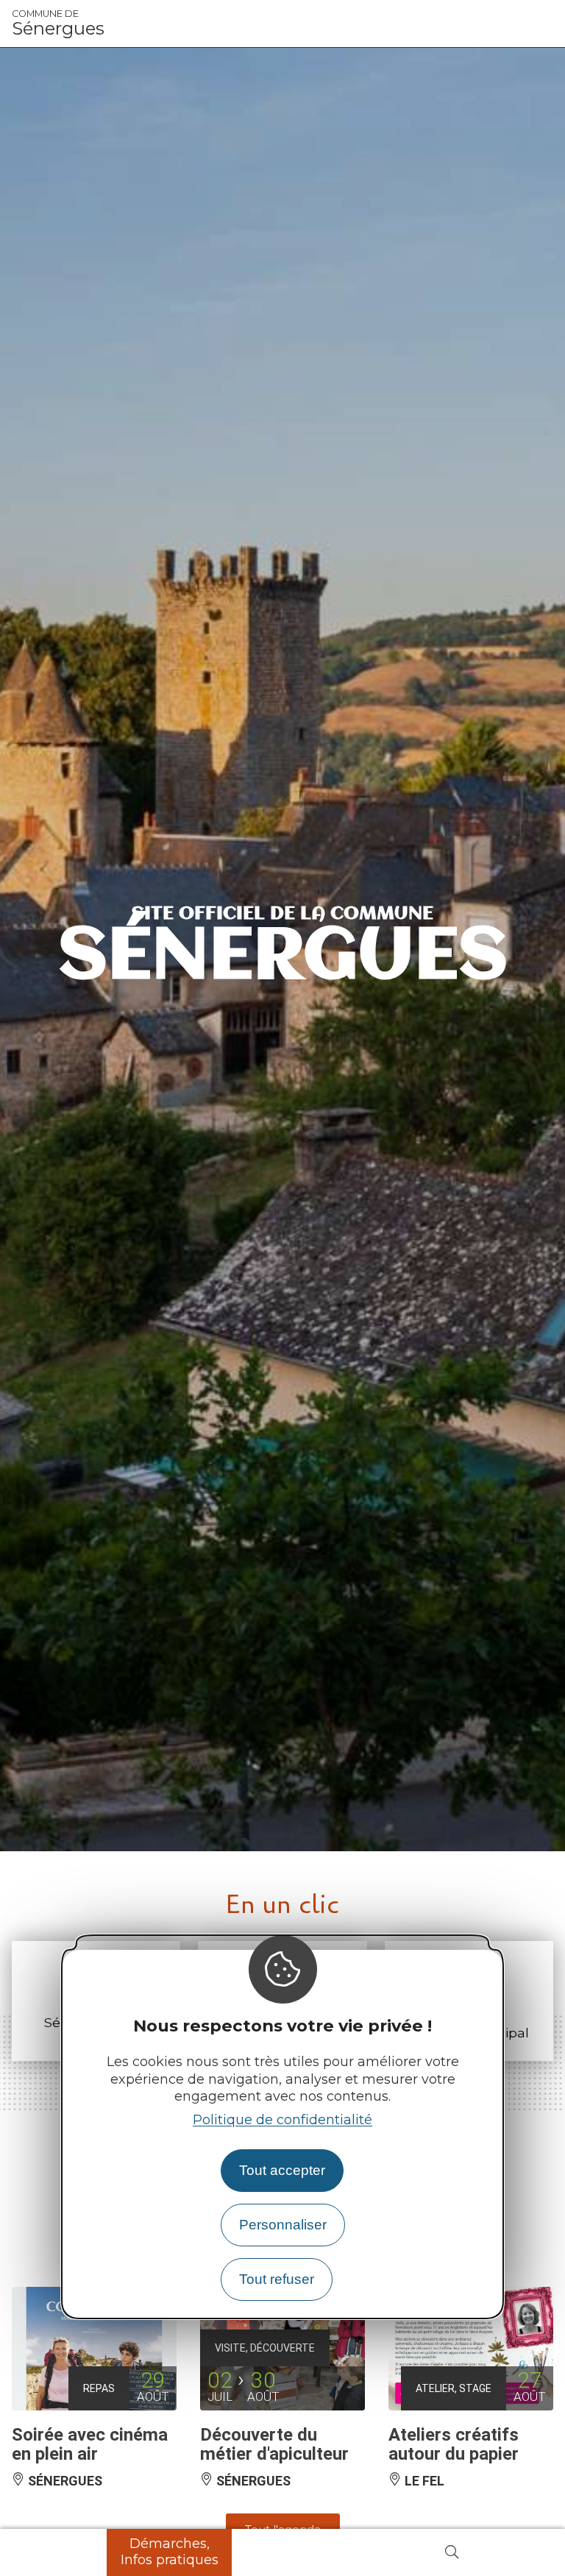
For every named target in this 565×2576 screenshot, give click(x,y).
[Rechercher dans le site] (452, 2553)
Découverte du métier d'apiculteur (274, 2444)
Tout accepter (282, 2170)
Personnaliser (283, 2225)
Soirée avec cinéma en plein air (90, 2444)
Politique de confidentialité (282, 2120)
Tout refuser (277, 2279)
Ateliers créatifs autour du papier (454, 2444)
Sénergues (58, 24)
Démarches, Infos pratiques (170, 2552)
